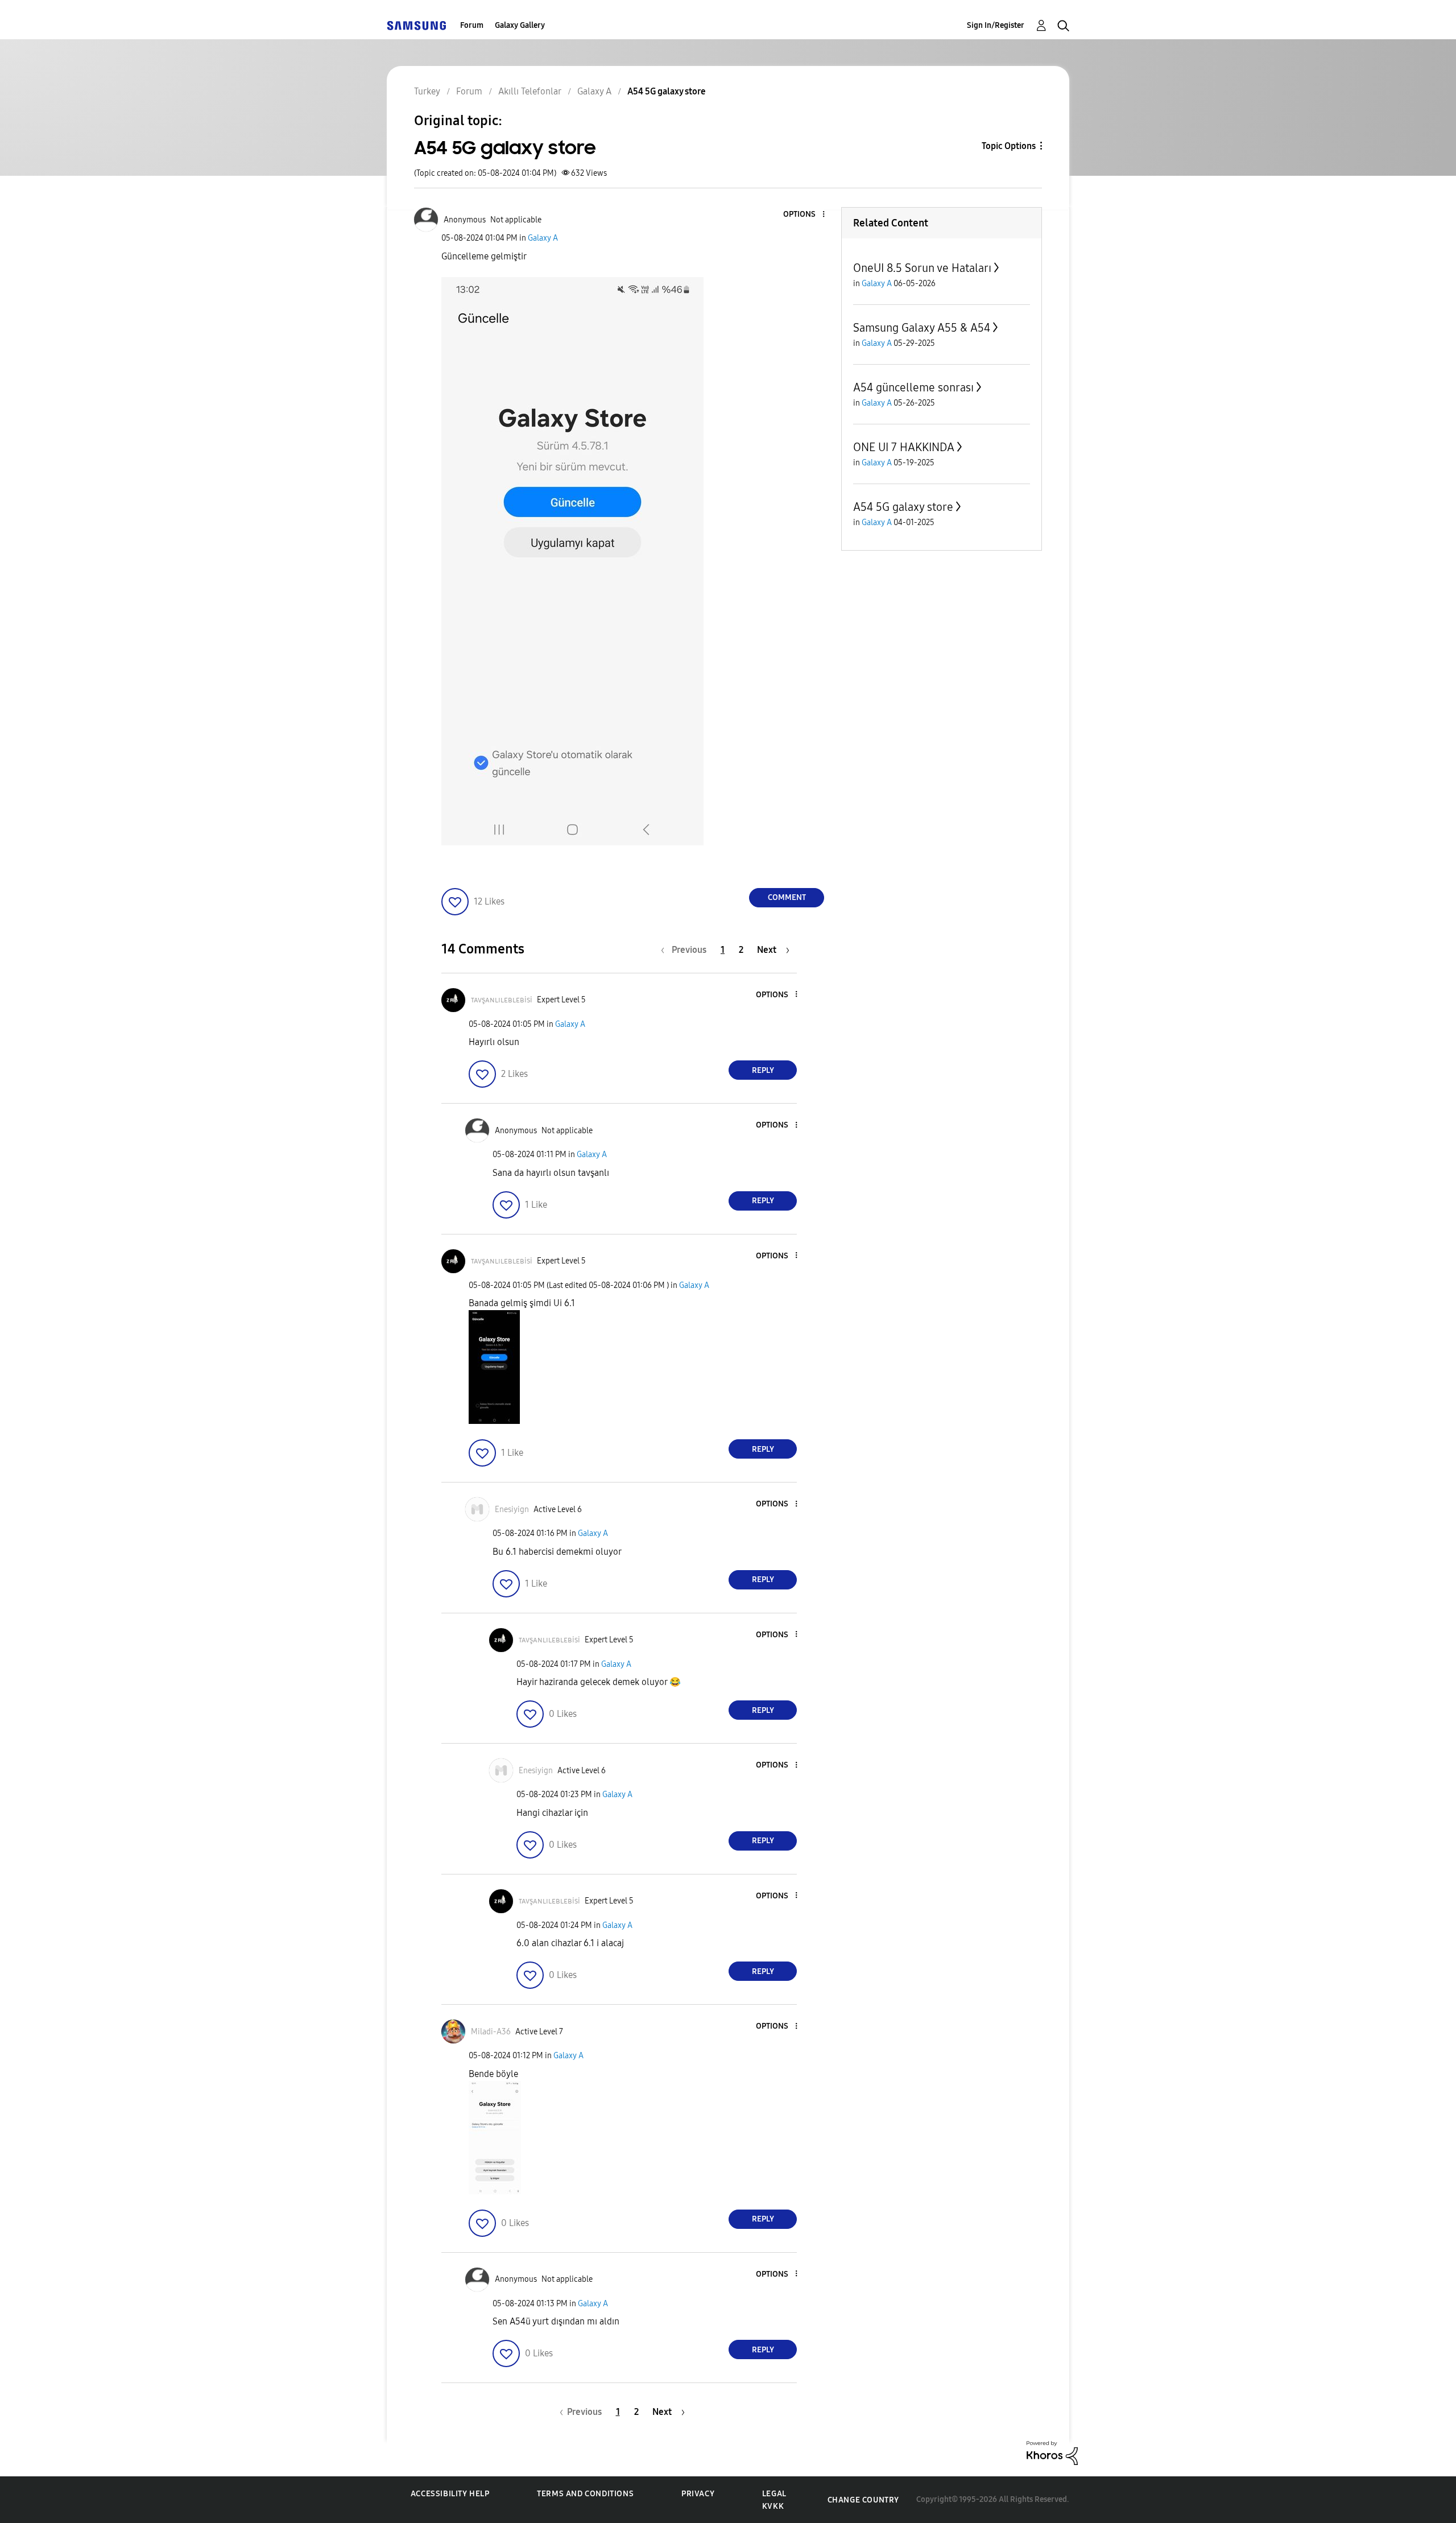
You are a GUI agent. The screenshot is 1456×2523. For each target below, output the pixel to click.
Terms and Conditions (585, 2494)
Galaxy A (543, 238)
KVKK (773, 2506)
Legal (774, 2494)
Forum (472, 25)
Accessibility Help (450, 2494)
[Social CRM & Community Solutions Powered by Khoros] (1052, 2452)
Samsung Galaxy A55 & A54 (922, 328)
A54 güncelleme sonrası (913, 387)
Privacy (698, 2494)
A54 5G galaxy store (903, 507)
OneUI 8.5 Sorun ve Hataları (922, 268)
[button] (805, 215)
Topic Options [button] (1009, 146)
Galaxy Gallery (520, 25)
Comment (787, 897)
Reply (763, 1070)
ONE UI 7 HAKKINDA (904, 447)
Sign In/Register (996, 25)
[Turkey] (416, 25)
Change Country (863, 2500)
